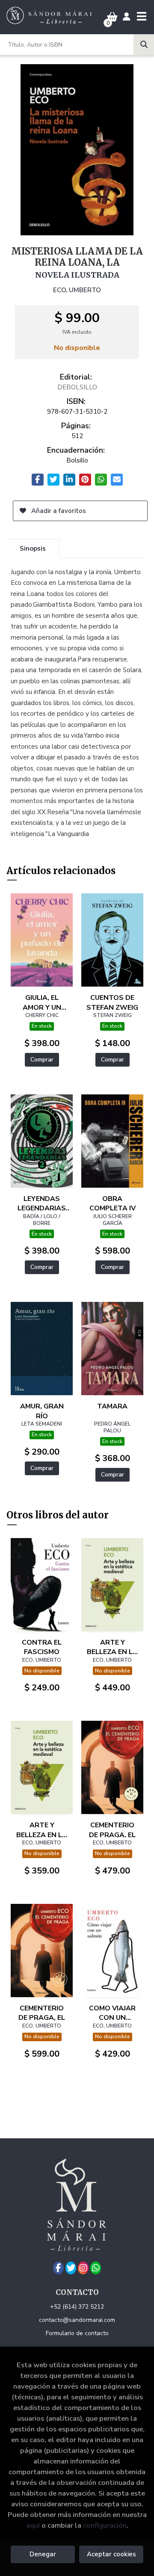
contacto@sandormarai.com (77, 2320)
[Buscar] (144, 44)
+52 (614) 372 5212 (77, 2307)
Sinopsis (33, 548)
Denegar (43, 2554)
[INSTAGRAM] (83, 2268)
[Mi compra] (112, 17)
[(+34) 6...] (96, 2268)
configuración (105, 2525)
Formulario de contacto (77, 2333)
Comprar (42, 1060)
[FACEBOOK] (58, 2268)
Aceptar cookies (111, 2554)
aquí (33, 2525)
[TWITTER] (71, 2268)
